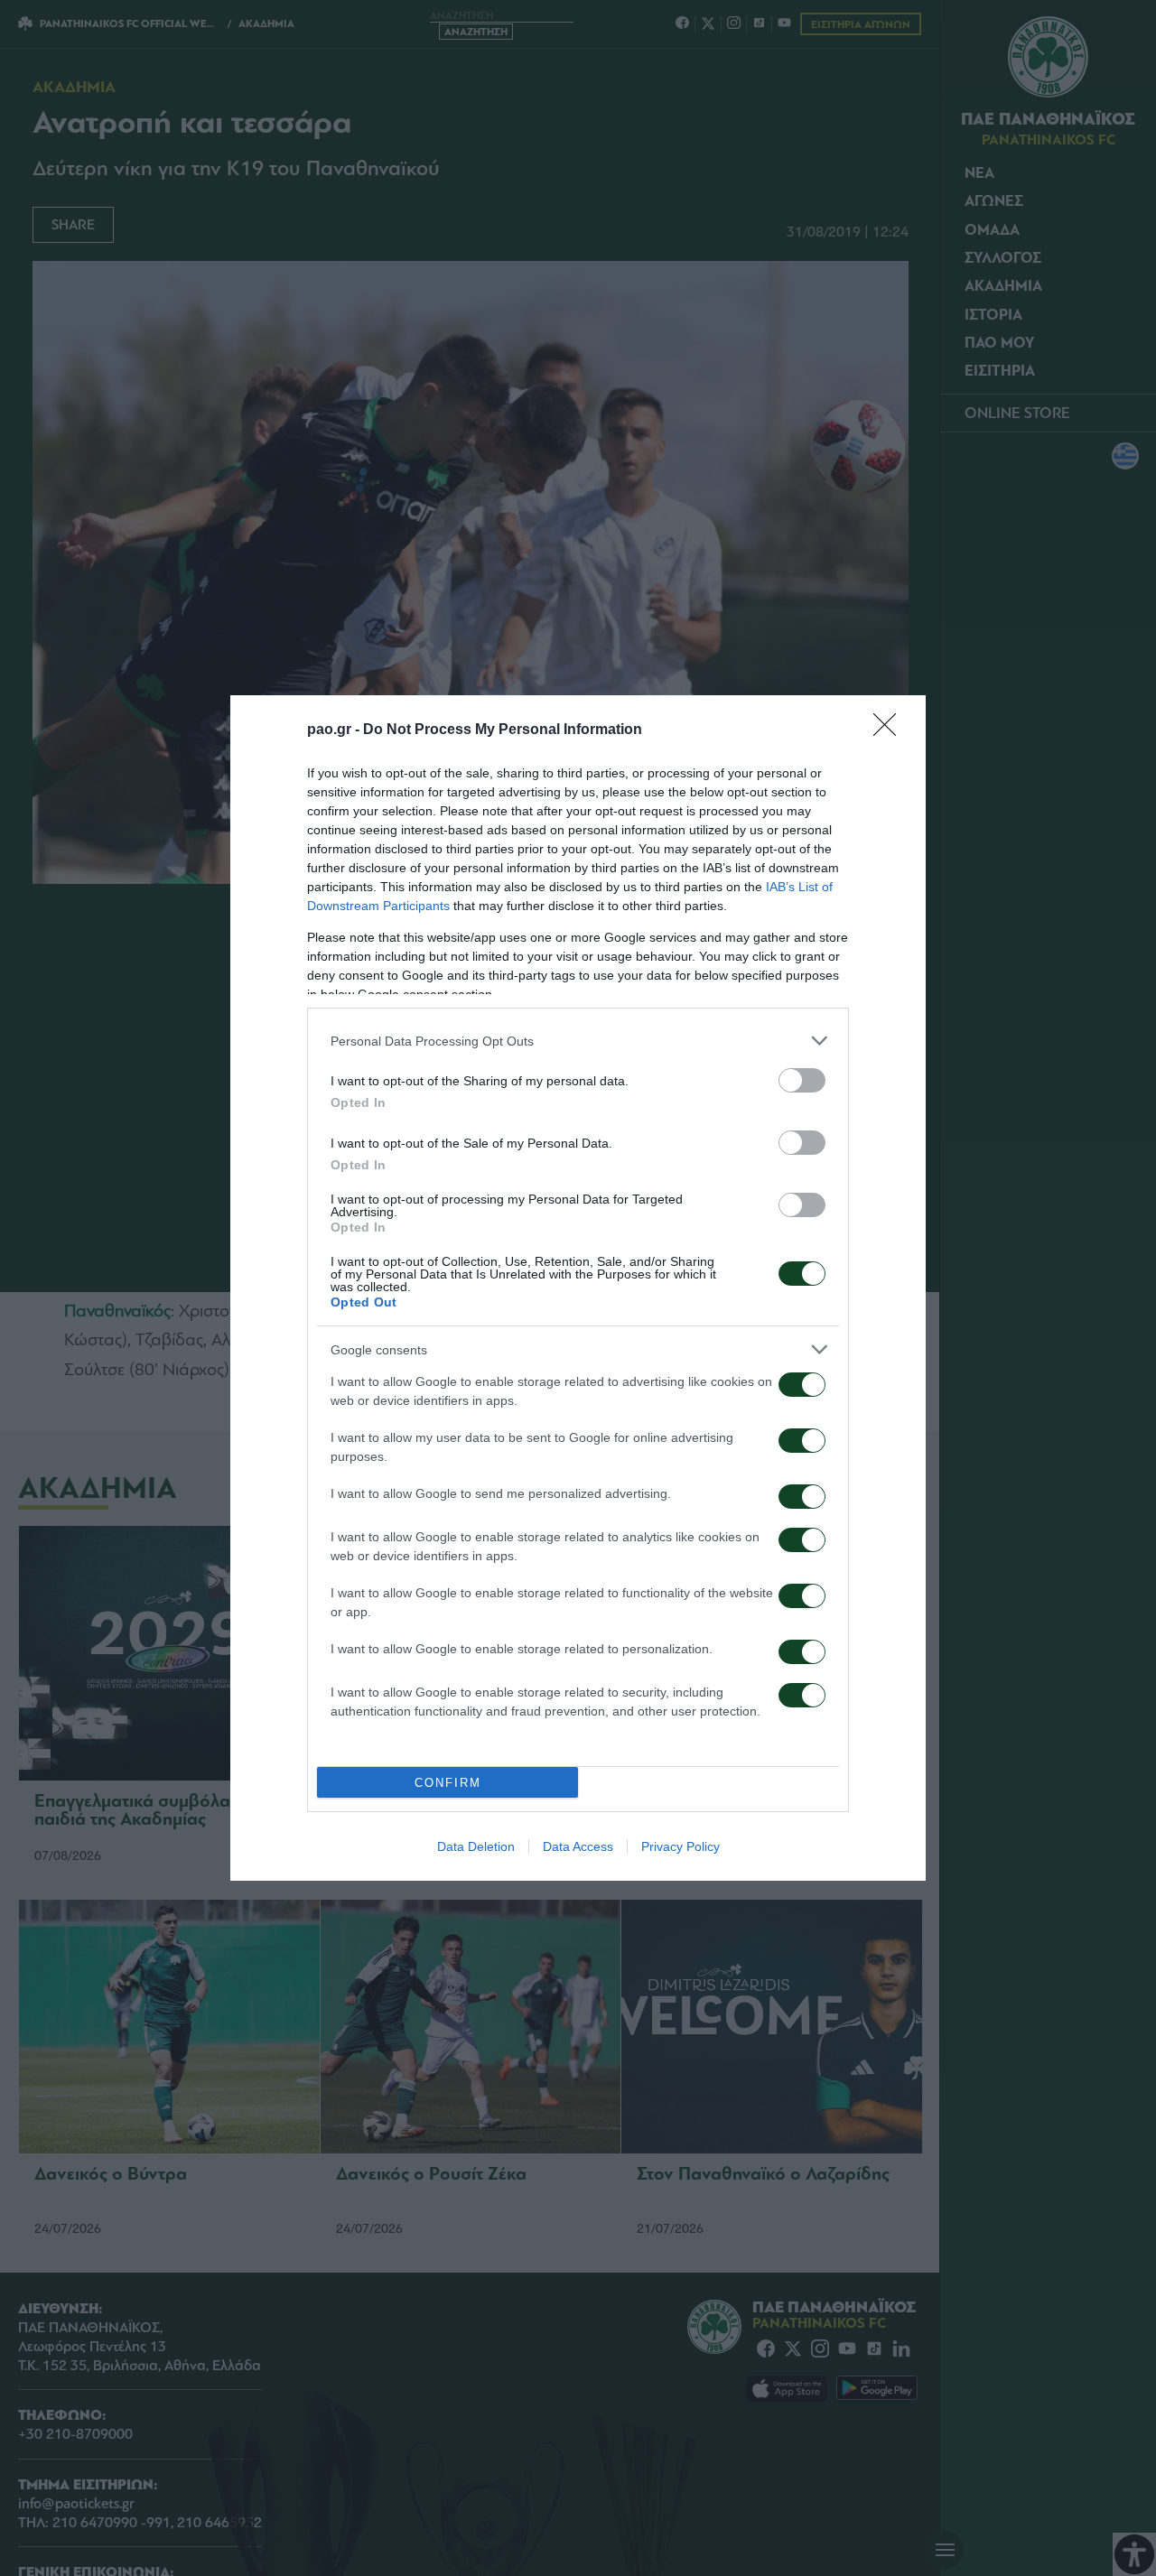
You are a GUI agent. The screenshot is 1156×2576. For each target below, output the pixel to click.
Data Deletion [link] (476, 1846)
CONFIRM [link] (448, 1783)
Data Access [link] (578, 1846)
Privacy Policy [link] (681, 1846)
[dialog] (578, 1288)
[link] (890, 730)
